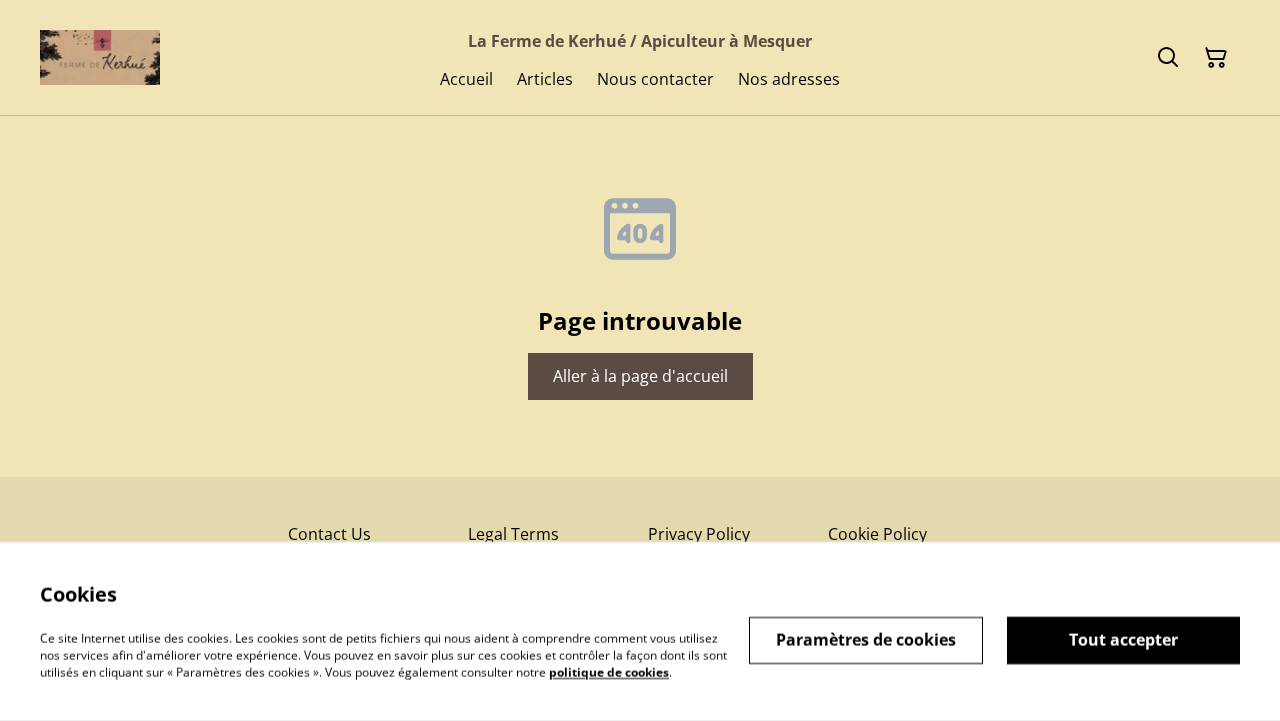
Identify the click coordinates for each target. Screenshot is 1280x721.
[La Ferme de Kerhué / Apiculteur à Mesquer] (100, 57)
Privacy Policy (699, 534)
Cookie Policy (877, 534)
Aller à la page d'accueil (640, 376)
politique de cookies (609, 671)
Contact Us (329, 534)
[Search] (1168, 58)
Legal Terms (513, 534)
